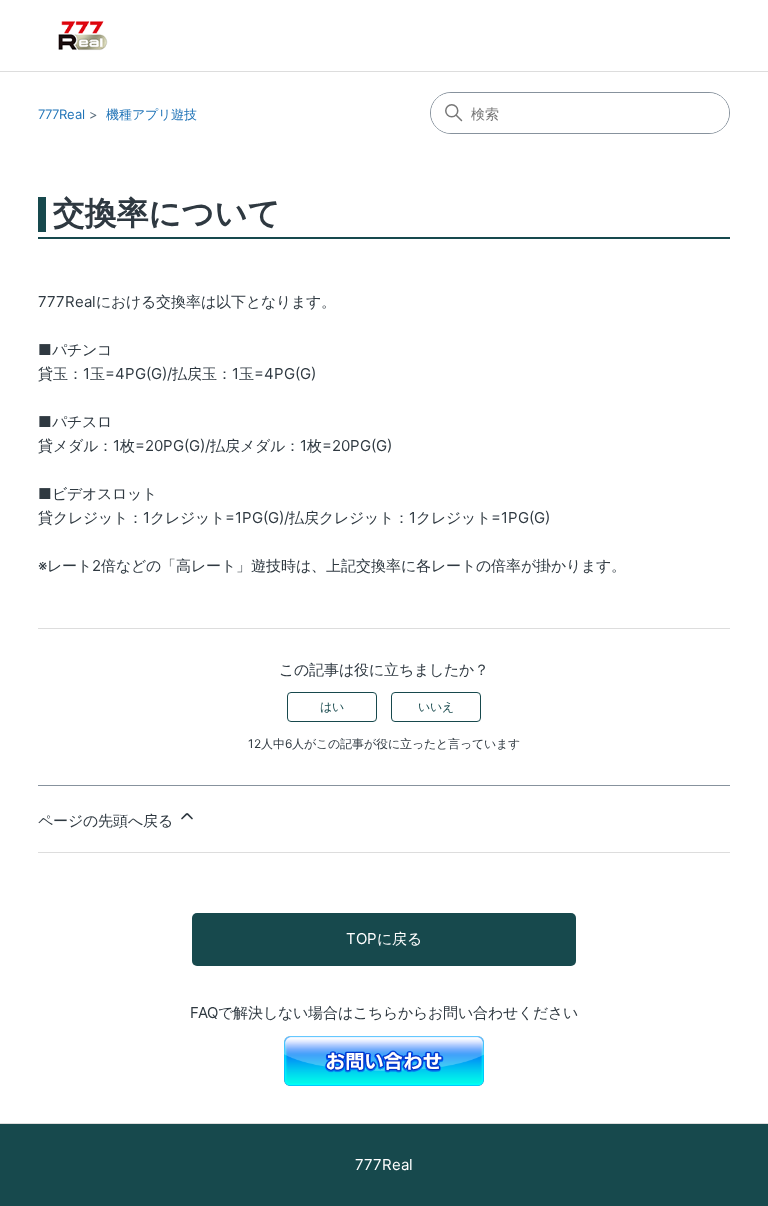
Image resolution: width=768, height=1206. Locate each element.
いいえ (436, 706)
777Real (61, 114)
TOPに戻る (384, 938)
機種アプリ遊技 (151, 114)
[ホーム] (112, 35)
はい (332, 706)
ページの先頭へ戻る (107, 820)
